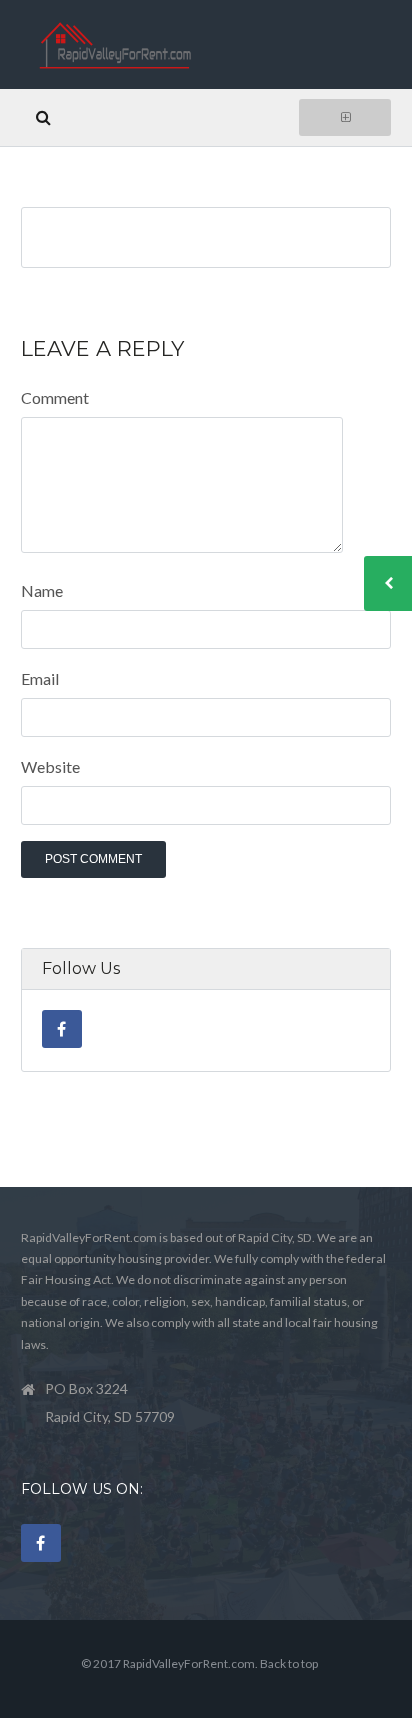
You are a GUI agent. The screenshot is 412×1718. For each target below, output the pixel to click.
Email (40, 678)
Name (42, 590)
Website (50, 766)
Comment (55, 397)
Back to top (289, 1663)
